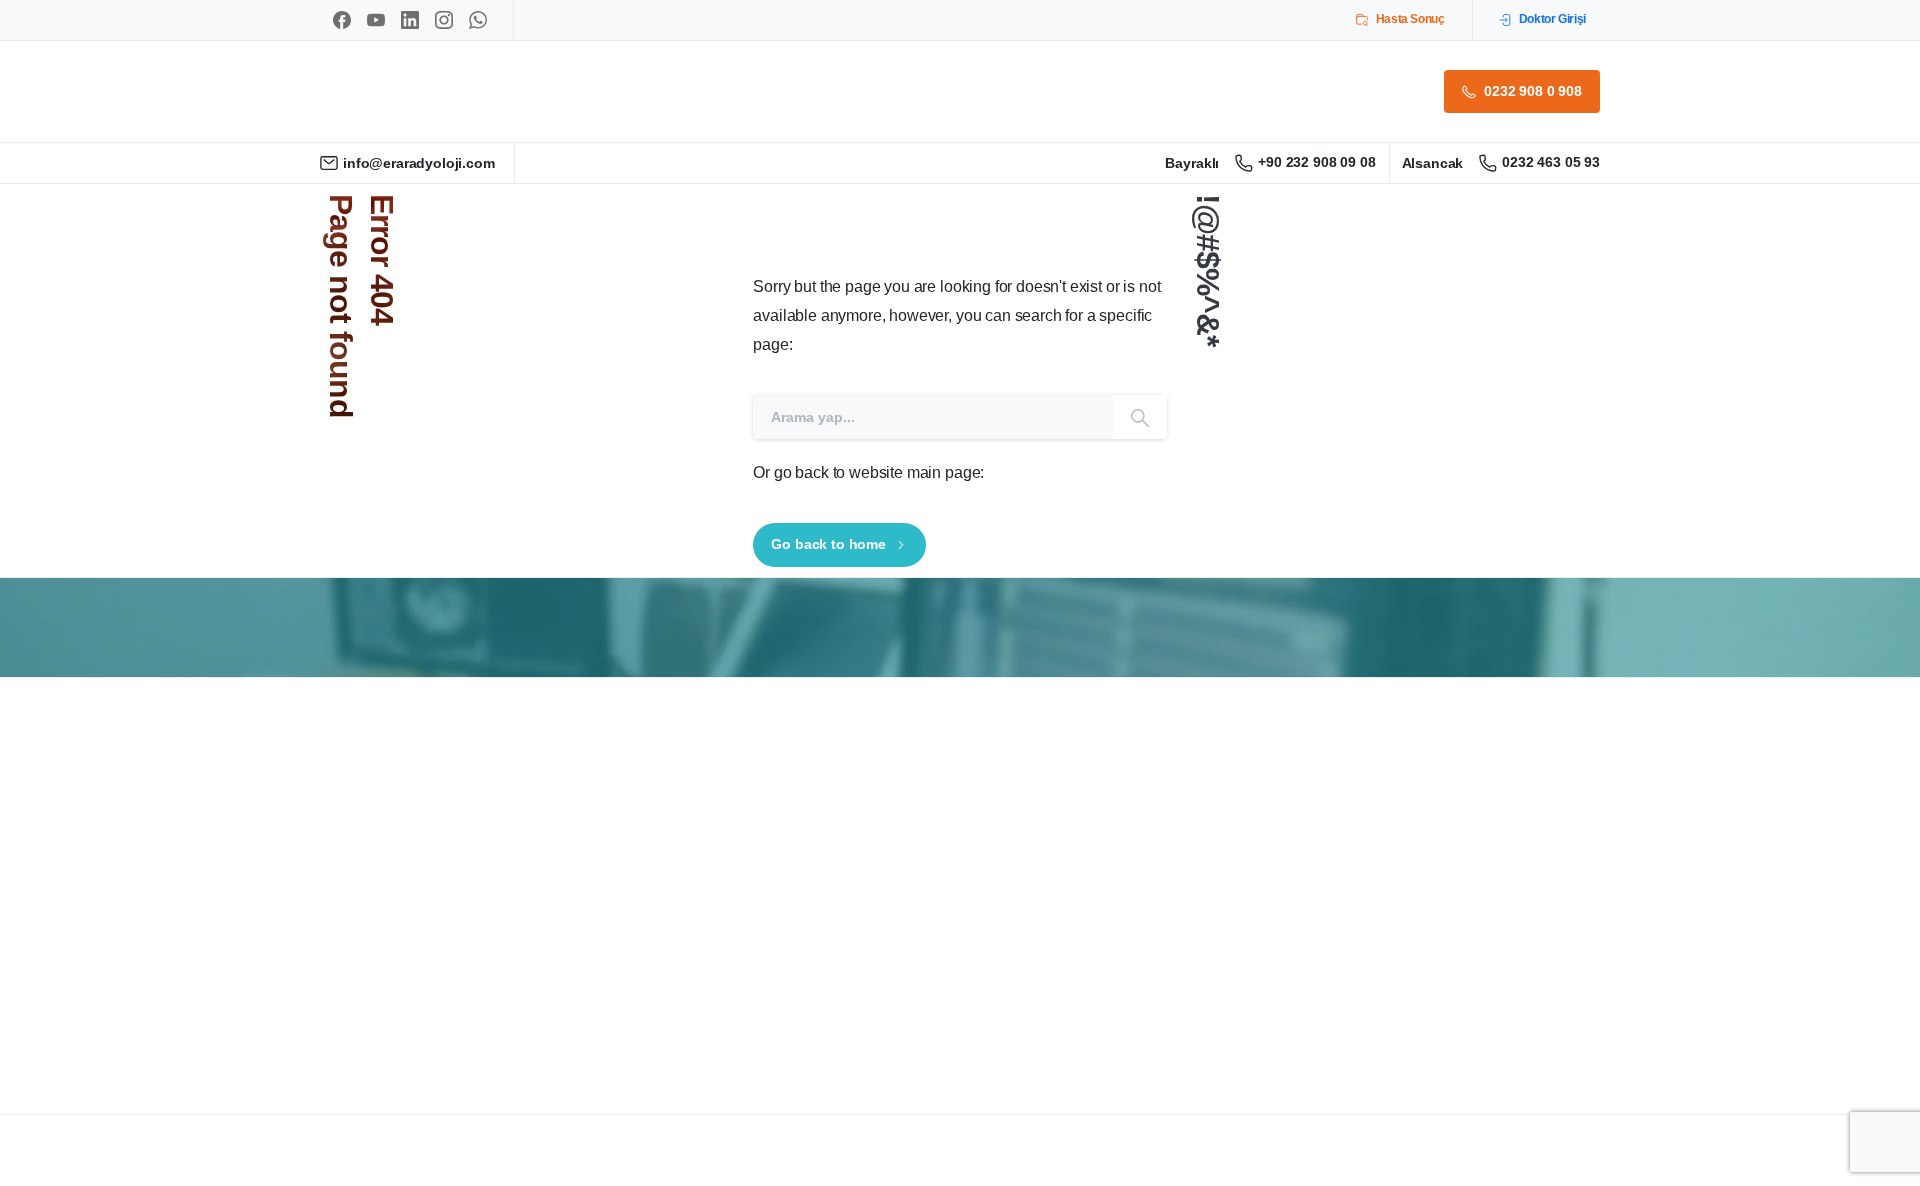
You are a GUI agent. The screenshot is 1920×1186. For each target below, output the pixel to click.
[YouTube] (376, 20)
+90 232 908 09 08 (1316, 162)
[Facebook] (342, 20)
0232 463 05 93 (1551, 162)
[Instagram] (444, 20)
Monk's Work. (453, 1170)
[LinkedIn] (410, 20)
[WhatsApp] (478, 20)
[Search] (1140, 416)
